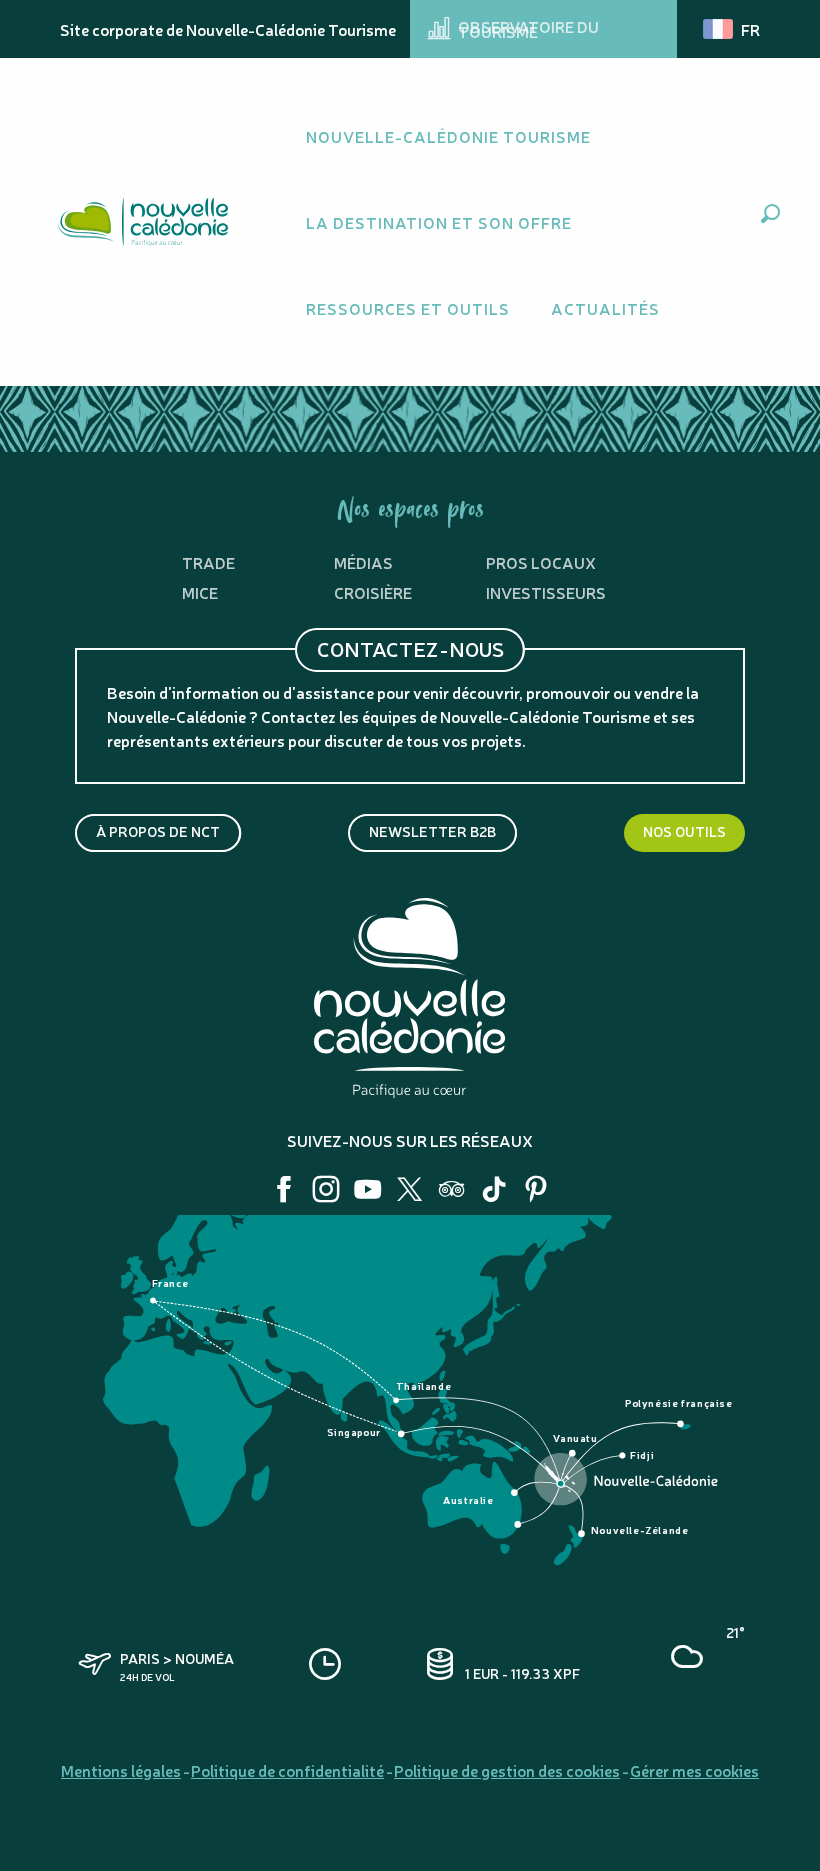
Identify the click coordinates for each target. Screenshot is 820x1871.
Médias (363, 562)
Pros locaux (541, 562)
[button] (770, 213)
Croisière (373, 592)
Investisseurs (546, 592)
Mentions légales (121, 1770)
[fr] (733, 29)
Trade (208, 562)
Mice (200, 592)
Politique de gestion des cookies (507, 1770)
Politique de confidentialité (287, 1770)
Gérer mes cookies (694, 1770)
